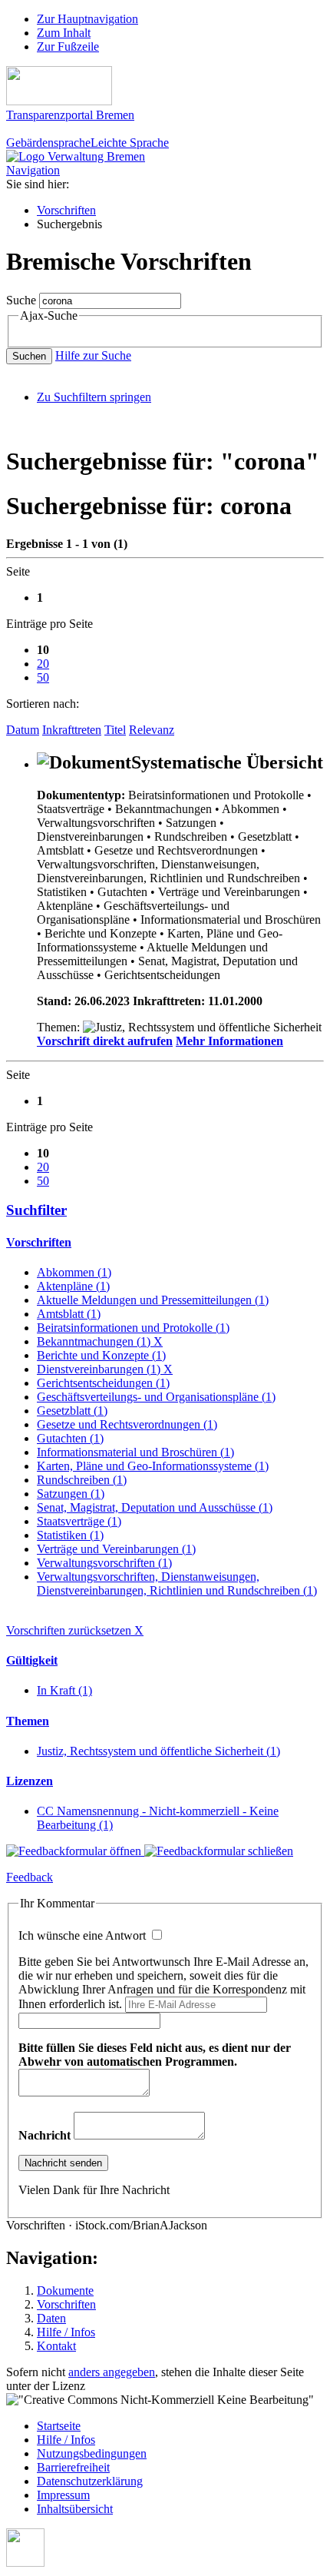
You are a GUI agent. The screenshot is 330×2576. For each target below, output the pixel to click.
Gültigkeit (32, 1660)
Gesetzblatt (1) (72, 1411)
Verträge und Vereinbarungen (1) (116, 1549)
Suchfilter (36, 1210)
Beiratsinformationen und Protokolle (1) (133, 1328)
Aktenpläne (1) (73, 1286)
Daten (51, 2318)
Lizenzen (30, 1781)
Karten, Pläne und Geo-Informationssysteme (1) (153, 1466)
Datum (23, 730)
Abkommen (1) (74, 1272)
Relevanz (152, 730)
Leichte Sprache (130, 143)
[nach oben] (25, 2563)
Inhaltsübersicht (75, 2509)
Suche (21, 300)
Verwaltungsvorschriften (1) (104, 1563)
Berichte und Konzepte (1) (101, 1355)
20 (43, 664)
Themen (28, 1721)
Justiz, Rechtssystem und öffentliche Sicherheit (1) (158, 1751)
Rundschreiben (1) (82, 1480)
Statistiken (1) (70, 1535)
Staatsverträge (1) (79, 1521)
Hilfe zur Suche (93, 355)
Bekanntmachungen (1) (100, 1341)
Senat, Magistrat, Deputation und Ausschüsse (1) (155, 1507)
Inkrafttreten (72, 730)
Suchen (29, 356)
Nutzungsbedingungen (92, 2453)
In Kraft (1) (64, 1690)
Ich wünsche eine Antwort (84, 1935)
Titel (115, 730)
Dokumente (65, 2291)
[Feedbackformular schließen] (219, 1851)
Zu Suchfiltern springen (94, 397)
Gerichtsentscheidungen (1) (103, 1383)
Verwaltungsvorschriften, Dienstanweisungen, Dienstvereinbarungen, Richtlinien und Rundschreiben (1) (177, 1583)
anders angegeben (112, 2372)
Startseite (59, 2426)
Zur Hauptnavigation (87, 19)
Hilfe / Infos (66, 2332)
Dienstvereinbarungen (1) (105, 1369)
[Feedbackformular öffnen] (75, 1851)
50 (43, 677)
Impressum (63, 2495)
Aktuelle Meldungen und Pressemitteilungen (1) (153, 1300)
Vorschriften (66, 210)
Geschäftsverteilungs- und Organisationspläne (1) (156, 1397)
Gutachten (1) (70, 1438)
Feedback (30, 1877)
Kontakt (56, 2346)
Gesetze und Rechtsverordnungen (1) (127, 1424)
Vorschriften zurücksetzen (75, 1630)
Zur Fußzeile (68, 46)
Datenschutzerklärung (90, 2481)
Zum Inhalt (64, 33)
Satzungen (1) (71, 1494)
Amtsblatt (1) (69, 1314)
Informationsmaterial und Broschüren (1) (135, 1452)
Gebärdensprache (48, 143)
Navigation (33, 170)
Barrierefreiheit (73, 2467)
